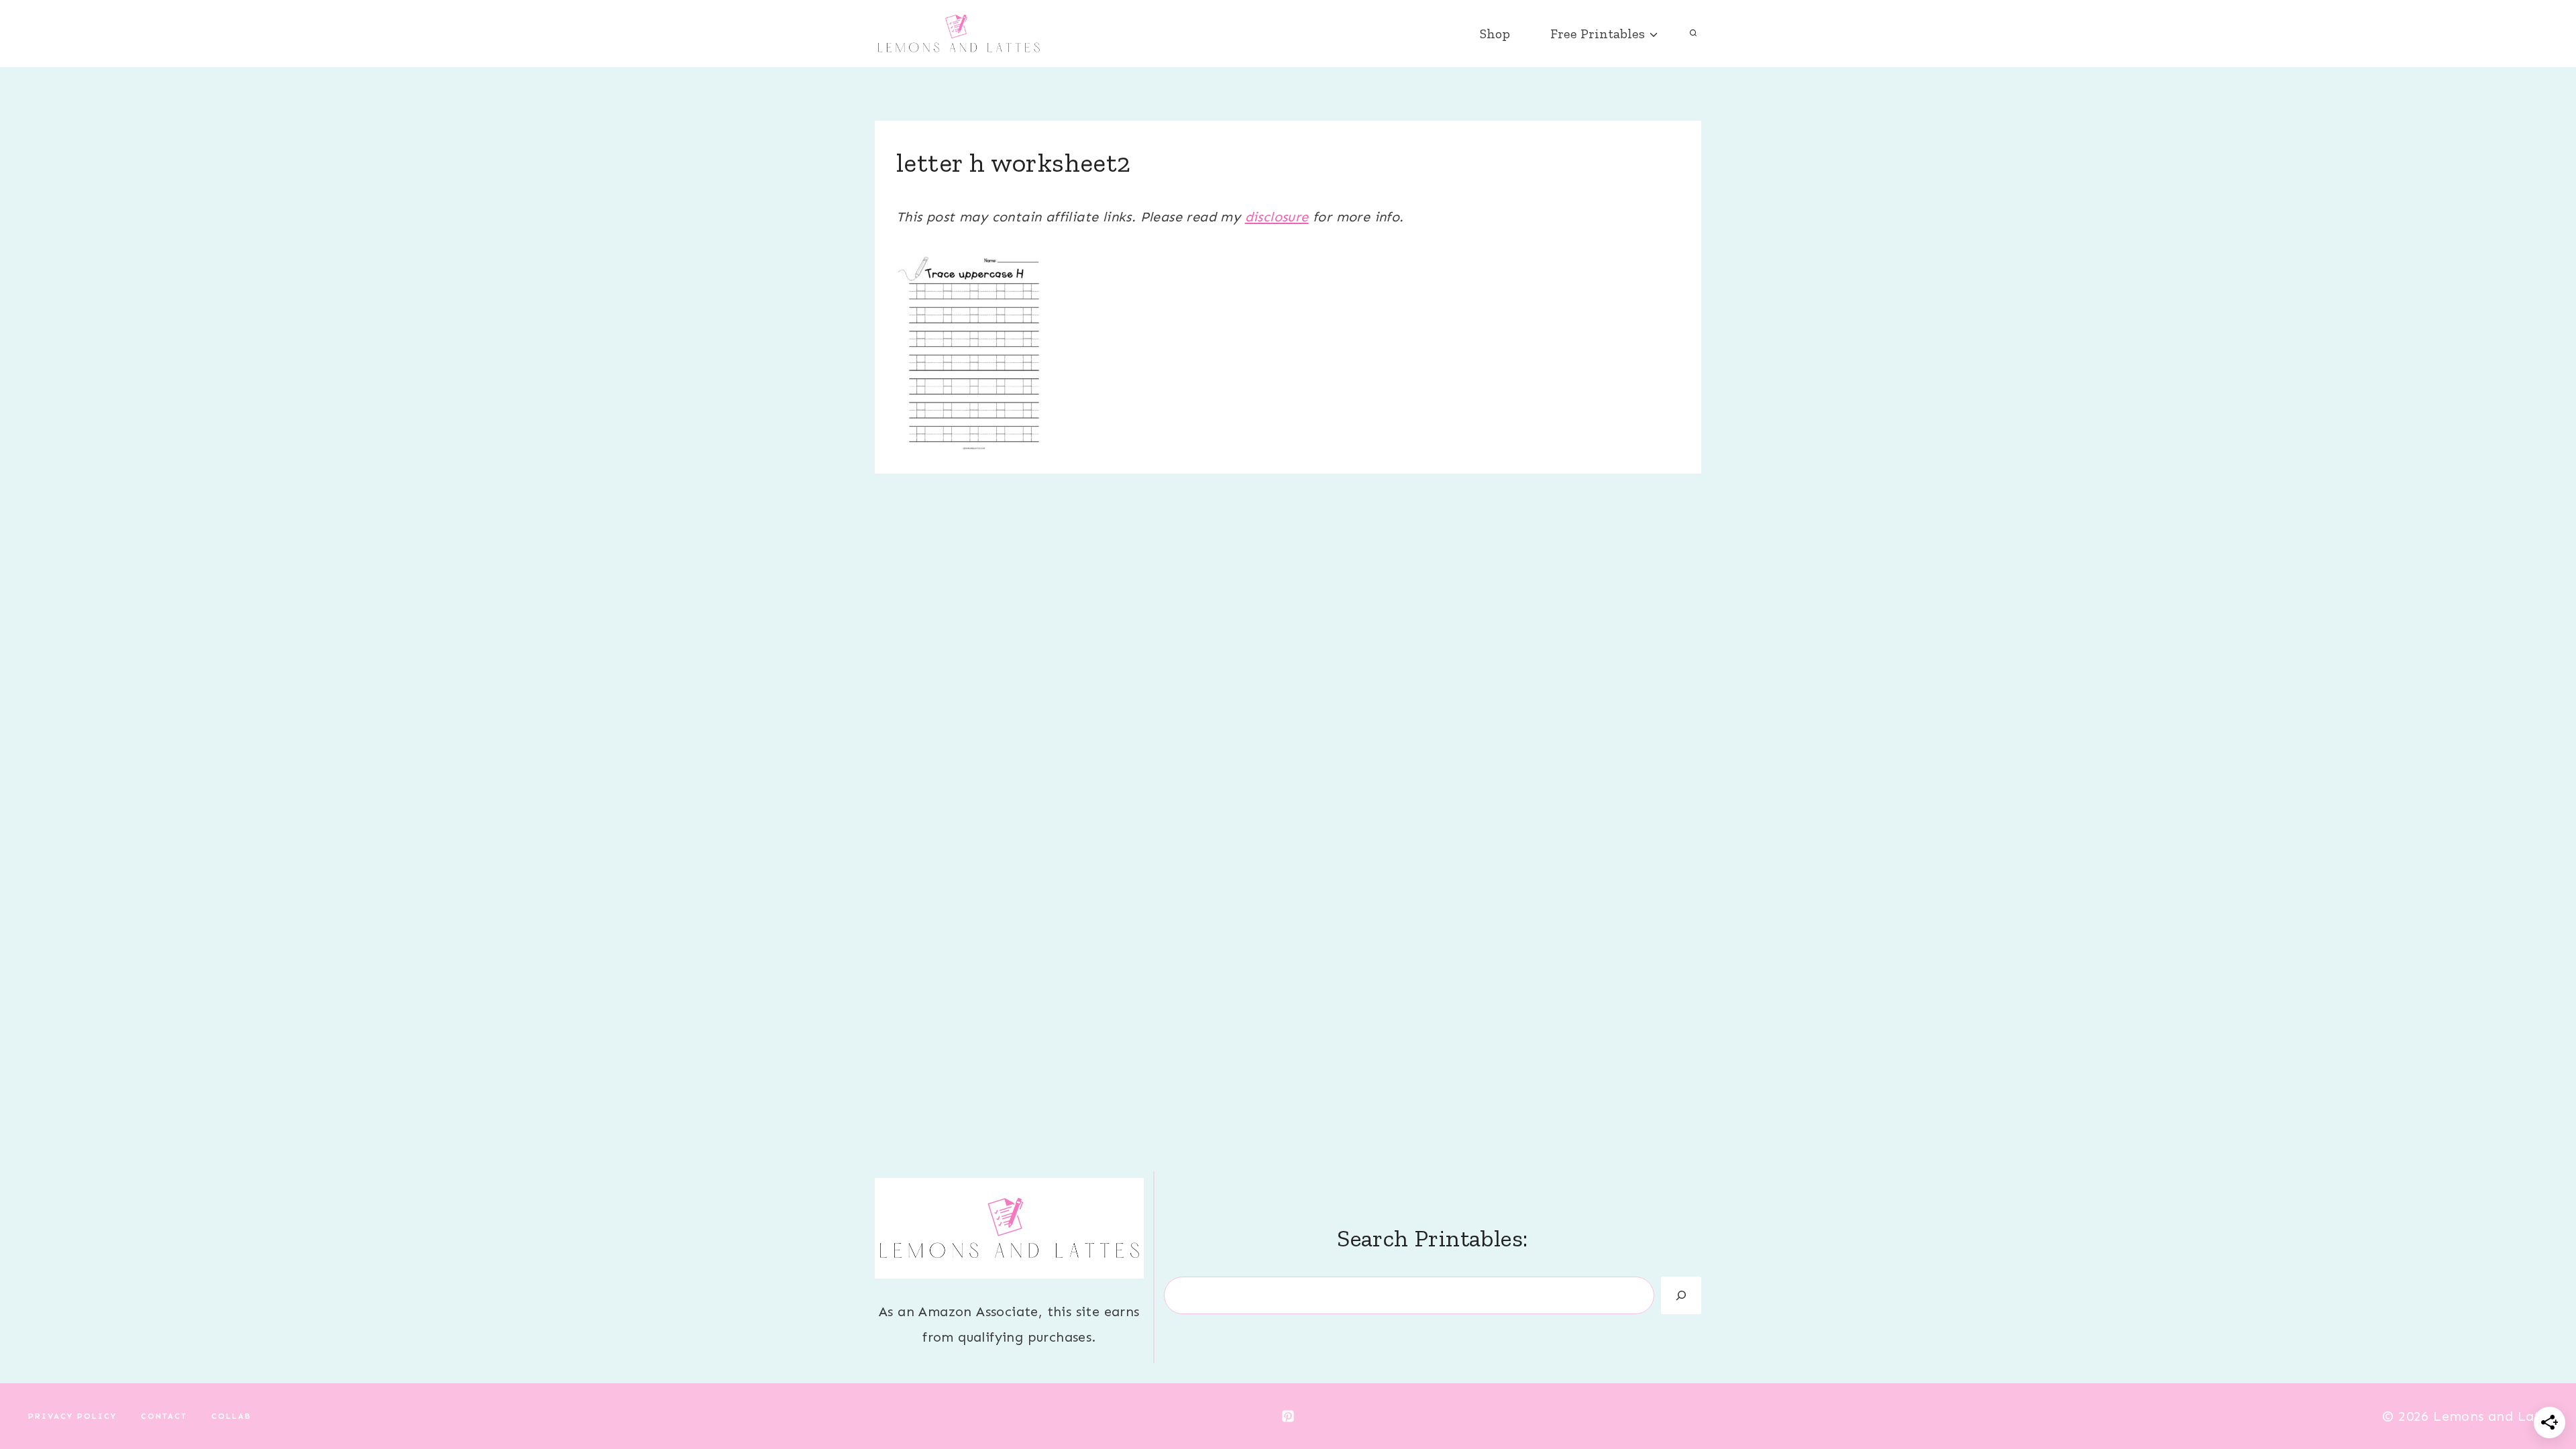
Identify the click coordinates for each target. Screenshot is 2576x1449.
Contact (164, 1416)
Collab (231, 1416)
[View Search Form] (1693, 34)
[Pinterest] (1288, 1416)
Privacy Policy (72, 1416)
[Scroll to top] (2542, 1395)
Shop (1495, 34)
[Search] (1681, 1295)
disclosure (1277, 217)
